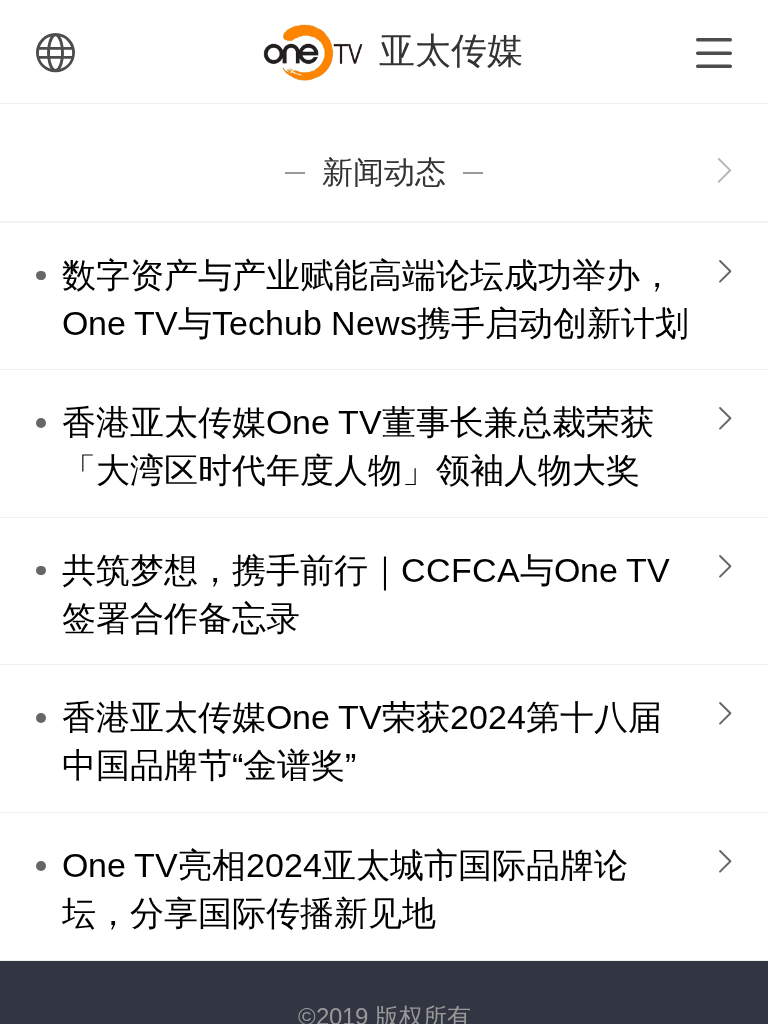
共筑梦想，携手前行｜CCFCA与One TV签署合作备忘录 (366, 594)
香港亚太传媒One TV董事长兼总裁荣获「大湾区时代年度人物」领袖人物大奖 (358, 446)
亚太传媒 (451, 50)
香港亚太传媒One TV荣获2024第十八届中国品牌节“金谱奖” (362, 741)
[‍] (724, 173)
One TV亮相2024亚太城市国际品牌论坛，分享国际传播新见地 (345, 889)
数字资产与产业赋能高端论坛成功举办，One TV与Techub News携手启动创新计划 (375, 299)
